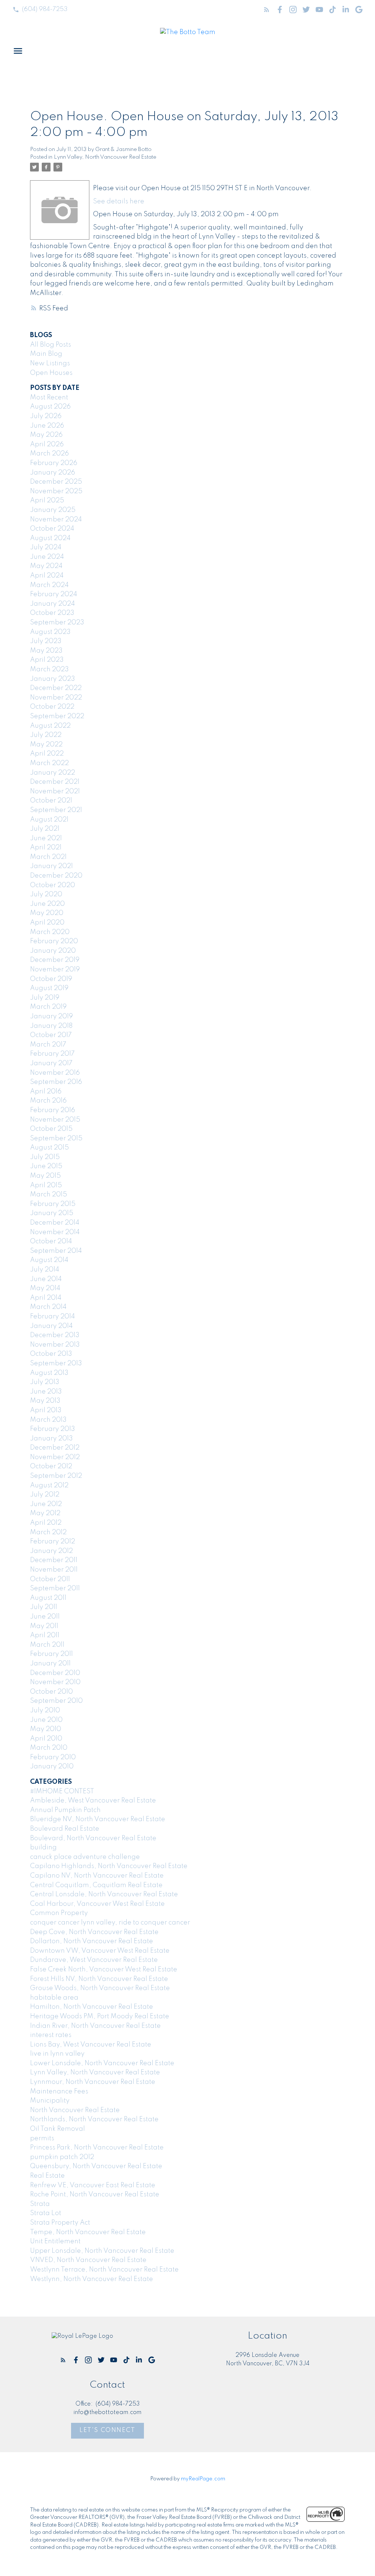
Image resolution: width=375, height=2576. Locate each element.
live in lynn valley (57, 2054)
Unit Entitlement (55, 2241)
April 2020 (47, 923)
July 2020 (46, 894)
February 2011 (51, 1654)
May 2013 (45, 1401)
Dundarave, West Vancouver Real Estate (94, 1960)
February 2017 (52, 1054)
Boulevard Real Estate (65, 1829)
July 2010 (45, 1710)
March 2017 (48, 1045)
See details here (119, 202)
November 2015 (55, 1120)
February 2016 (53, 1110)
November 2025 (56, 491)
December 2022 (56, 688)
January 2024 (53, 604)
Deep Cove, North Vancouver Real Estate (94, 1932)
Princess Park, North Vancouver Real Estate (97, 2148)
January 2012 (51, 1551)
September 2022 (57, 716)
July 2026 (46, 416)
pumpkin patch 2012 (62, 2157)
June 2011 (45, 1617)
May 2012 (45, 1513)
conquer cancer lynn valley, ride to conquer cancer (110, 1923)
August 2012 (49, 1486)
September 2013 (56, 1363)
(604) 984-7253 (45, 9)
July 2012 (45, 1495)
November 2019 (55, 970)
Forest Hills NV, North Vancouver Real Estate (99, 1979)
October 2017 (51, 1035)
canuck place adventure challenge (85, 1857)
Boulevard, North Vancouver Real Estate (93, 1838)
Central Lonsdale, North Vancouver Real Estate (104, 1894)
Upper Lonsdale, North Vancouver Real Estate (102, 2251)
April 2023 (47, 660)
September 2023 (57, 623)
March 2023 (49, 669)
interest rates (51, 2035)
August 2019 (49, 988)
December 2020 (56, 876)
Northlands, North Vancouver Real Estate (94, 2119)
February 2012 (53, 1542)
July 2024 (46, 547)
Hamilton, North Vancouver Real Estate (92, 2007)
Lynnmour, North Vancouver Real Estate (93, 2082)
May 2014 (45, 1288)
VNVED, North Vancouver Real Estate (88, 2260)
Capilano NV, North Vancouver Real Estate (97, 1876)
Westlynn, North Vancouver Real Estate (92, 2279)
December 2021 (55, 782)
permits (42, 2138)
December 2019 (55, 960)
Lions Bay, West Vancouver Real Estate (91, 2045)
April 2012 (46, 1523)
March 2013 (48, 1420)
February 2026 (54, 463)
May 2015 (45, 1176)
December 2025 (56, 482)
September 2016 (56, 1082)
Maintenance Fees (59, 2092)
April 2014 (46, 1298)
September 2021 (56, 810)
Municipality (50, 2101)
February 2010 (53, 1757)
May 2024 (46, 566)
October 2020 (53, 885)
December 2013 (55, 1335)
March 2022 (49, 763)
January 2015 (52, 1213)
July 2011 (44, 1607)
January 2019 (51, 1016)
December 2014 (55, 1223)
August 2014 (49, 1260)
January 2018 (51, 1026)
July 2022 (46, 735)
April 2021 (46, 848)
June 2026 (47, 426)
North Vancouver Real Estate (75, 2110)
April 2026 (47, 444)
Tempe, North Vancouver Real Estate (88, 2232)
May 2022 (46, 745)
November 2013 (55, 1345)
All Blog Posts (51, 345)
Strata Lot (46, 2213)
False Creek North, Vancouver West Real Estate (104, 1970)
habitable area (54, 1998)
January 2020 (53, 951)
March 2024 (49, 585)
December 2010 (55, 1673)
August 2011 (48, 1598)
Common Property (59, 1913)
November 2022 (56, 698)
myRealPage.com (203, 2479)
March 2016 (48, 1101)
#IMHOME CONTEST (62, 1791)
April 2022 (47, 754)
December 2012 (55, 1448)
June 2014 (46, 1279)
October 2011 (50, 1579)
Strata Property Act (60, 2223)
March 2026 (49, 454)
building (43, 1848)
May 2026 (46, 435)
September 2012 (56, 1476)
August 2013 (49, 1373)
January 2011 (50, 1664)
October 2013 (51, 1354)
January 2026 (53, 473)
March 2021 (48, 857)
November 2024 (56, 520)
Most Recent (49, 398)
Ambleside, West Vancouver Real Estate (93, 1801)
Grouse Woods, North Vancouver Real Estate (100, 1988)
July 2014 (45, 1270)
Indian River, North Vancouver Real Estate (95, 2026)
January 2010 (52, 1767)
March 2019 (48, 1007)
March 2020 (50, 932)
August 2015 (49, 1148)
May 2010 (46, 1729)
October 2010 (51, 1692)
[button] (40, 10)
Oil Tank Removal (57, 2129)
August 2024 (50, 538)
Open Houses (51, 373)
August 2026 (50, 407)
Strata (40, 2204)
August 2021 (49, 820)
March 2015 (49, 1195)
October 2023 (52, 613)
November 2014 (55, 1232)
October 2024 (52, 529)
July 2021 (45, 829)
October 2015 (51, 1129)
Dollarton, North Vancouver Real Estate (92, 1941)
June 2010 (46, 1720)
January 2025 (53, 510)
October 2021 (51, 801)
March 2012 (48, 1532)
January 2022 (53, 773)
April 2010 (46, 1739)
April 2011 (45, 1635)
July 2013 (45, 1382)
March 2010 (49, 1748)
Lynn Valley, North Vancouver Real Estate (105, 157)
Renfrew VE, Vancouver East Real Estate (93, 2185)
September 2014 (56, 1251)
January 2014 (51, 1326)
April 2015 (46, 1185)
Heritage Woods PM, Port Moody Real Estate (100, 2016)
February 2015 (53, 1204)
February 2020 (54, 941)
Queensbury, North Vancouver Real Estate (96, 2166)
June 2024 (47, 557)
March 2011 (47, 1645)
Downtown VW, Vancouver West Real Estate (100, 1951)
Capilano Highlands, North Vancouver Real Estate (109, 1866)
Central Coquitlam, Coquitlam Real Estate (96, 1885)
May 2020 (47, 913)
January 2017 (51, 1063)
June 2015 (46, 1166)
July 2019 (45, 998)
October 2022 (52, 707)
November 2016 (55, 1073)
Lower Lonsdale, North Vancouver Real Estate (102, 2063)
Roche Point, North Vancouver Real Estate (95, 2195)
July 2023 (46, 641)
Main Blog (46, 354)
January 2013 (51, 1439)
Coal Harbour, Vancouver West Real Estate (97, 1904)
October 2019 (51, 979)
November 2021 (55, 791)
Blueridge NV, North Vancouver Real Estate (98, 1819)
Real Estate (47, 2176)
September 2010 (56, 1701)
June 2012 (46, 1504)
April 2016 (46, 1092)
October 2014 (51, 1241)
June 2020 (47, 904)
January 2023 (53, 679)
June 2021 (46, 838)
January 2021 (51, 866)
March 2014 (48, 1307)
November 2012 (55, 1457)
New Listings (50, 363)
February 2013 (53, 1429)
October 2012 (51, 1466)
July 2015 (45, 1157)
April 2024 (47, 576)
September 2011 (55, 1588)
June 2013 (46, 1392)
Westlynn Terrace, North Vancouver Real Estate (104, 2270)
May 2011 (44, 1626)
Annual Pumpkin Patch (65, 1810)
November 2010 (55, 1682)
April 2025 (47, 501)
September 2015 (56, 1138)
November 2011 (54, 1570)
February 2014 (53, 1317)
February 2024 (54, 594)
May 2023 (46, 651)
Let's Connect (107, 2430)
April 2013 (46, 1410)
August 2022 (50, 726)
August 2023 (50, 632)
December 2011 (54, 1560)
